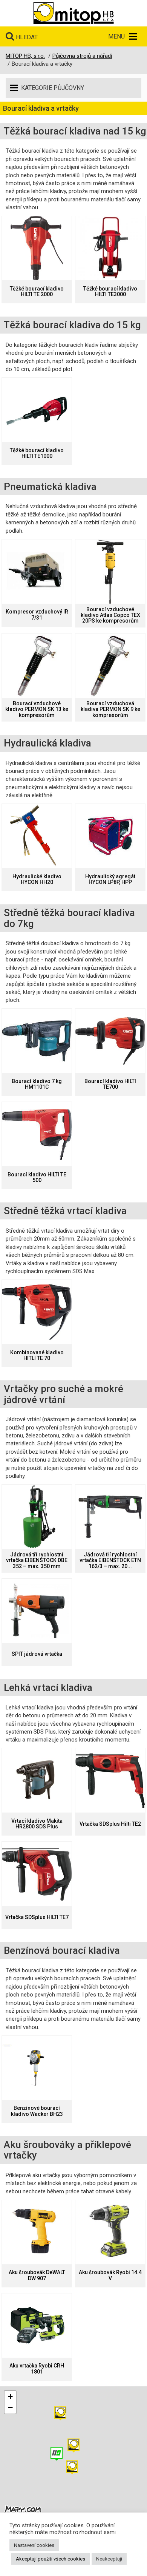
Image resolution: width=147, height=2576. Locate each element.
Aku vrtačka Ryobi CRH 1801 (37, 2369)
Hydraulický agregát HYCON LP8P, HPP (110, 879)
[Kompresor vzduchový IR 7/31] (37, 572)
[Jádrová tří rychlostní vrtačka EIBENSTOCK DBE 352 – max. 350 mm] (37, 1517)
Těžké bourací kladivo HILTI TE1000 (37, 453)
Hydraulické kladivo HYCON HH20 (37, 879)
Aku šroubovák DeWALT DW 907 (37, 2275)
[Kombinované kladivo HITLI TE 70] (37, 1312)
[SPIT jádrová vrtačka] (37, 1611)
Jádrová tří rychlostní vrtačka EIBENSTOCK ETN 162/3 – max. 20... (110, 1561)
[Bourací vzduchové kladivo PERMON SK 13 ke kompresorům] (37, 666)
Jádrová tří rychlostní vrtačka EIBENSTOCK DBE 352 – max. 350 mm (37, 1561)
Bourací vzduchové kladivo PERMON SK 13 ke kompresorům (37, 709)
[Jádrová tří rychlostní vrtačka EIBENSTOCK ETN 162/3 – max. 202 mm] (110, 1517)
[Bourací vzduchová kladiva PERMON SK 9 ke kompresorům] (110, 666)
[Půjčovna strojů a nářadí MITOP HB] (73, 13)
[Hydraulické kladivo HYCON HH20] (37, 836)
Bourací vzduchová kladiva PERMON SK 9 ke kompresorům (110, 709)
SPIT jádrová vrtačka (37, 1654)
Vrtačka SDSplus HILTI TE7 (37, 1917)
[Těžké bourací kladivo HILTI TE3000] (110, 248)
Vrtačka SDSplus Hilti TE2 (110, 1824)
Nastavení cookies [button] (34, 2545)
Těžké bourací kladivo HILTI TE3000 (110, 292)
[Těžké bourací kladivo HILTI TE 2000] (37, 248)
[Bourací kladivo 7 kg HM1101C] (37, 1041)
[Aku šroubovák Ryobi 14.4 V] (110, 2232)
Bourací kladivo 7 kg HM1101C (37, 1084)
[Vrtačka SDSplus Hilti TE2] (110, 1780)
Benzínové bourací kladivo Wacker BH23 (37, 2111)
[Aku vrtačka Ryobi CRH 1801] (37, 2326)
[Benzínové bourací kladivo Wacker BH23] (37, 2068)
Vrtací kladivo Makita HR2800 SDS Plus (37, 1824)
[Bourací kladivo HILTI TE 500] (37, 1134)
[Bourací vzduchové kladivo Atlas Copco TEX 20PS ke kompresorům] (110, 572)
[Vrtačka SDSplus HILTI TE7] (37, 1874)
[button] (60, 2413)
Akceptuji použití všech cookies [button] (51, 2559)
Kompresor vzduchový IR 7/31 (37, 615)
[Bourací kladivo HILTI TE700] (110, 1041)
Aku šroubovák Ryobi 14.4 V (110, 2275)
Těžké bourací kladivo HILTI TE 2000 (37, 292)
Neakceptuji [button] (109, 2559)
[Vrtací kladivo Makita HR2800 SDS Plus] (37, 1780)
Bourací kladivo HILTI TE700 (110, 1084)
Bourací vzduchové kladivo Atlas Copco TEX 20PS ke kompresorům (110, 615)
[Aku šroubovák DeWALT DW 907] (37, 2232)
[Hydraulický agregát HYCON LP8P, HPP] (110, 836)
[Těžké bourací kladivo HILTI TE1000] (37, 410)
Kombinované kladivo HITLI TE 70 (37, 1355)
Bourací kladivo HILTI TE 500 (37, 1178)
